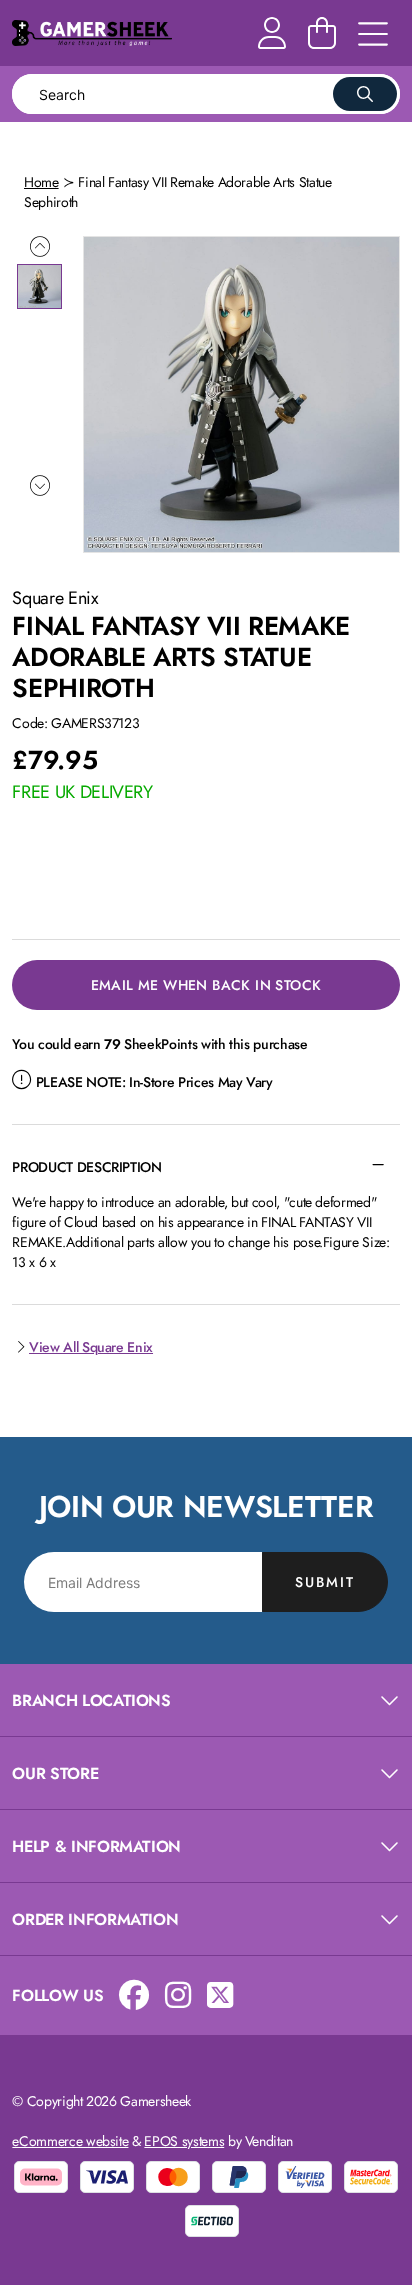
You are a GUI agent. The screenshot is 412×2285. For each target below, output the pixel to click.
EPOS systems (184, 2141)
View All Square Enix (91, 1347)
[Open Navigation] (373, 35)
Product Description (86, 1167)
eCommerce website (70, 2141)
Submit (325, 1582)
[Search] (365, 94)
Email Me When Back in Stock (206, 985)
